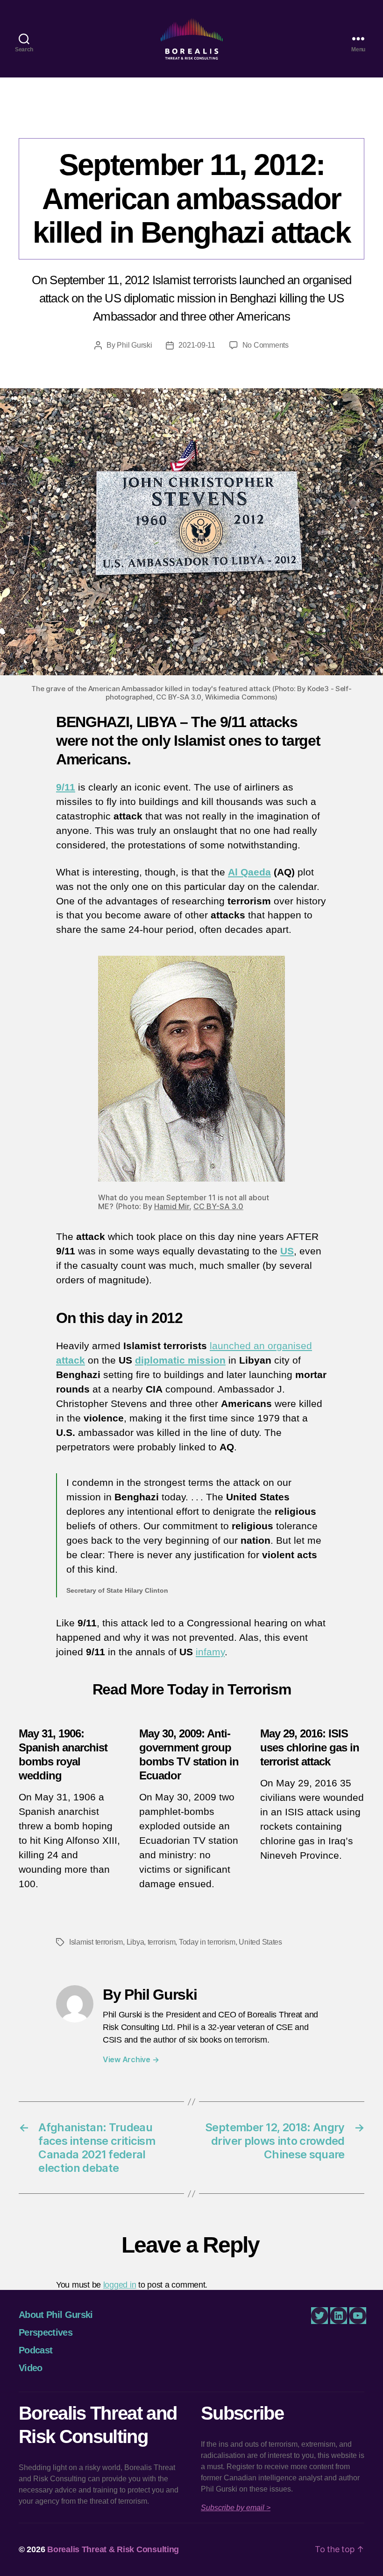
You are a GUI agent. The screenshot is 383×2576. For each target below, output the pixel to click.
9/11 (66, 787)
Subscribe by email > (236, 2508)
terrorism (162, 1942)
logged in (120, 2285)
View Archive (131, 2059)
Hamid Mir (172, 1206)
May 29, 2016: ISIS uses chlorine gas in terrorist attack (310, 1747)
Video (31, 2368)
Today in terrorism (207, 1942)
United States (260, 1942)
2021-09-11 (197, 345)
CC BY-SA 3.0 (218, 1206)
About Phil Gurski (56, 2315)
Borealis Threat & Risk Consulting (113, 2549)
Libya (135, 1942)
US (287, 1251)
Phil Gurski (134, 345)
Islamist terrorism (96, 1942)
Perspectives (191, 119)
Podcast (35, 2350)
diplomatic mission (180, 1360)
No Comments (266, 345)
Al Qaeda (249, 872)
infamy (210, 1652)
